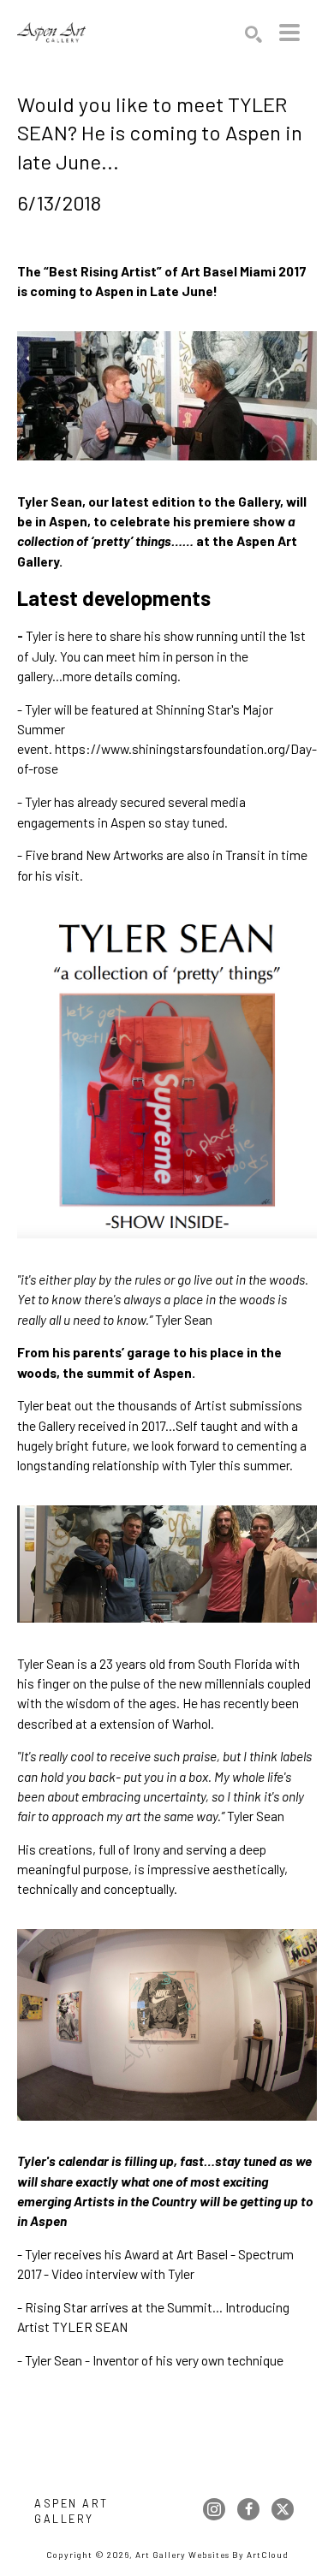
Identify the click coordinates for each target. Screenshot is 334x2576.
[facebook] (248, 2509)
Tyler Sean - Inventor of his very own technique (154, 2360)
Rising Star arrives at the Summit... (124, 2307)
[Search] (253, 34)
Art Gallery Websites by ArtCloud (212, 2555)
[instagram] (214, 2509)
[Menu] (289, 33)
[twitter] (283, 2509)
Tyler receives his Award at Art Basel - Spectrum (161, 2254)
